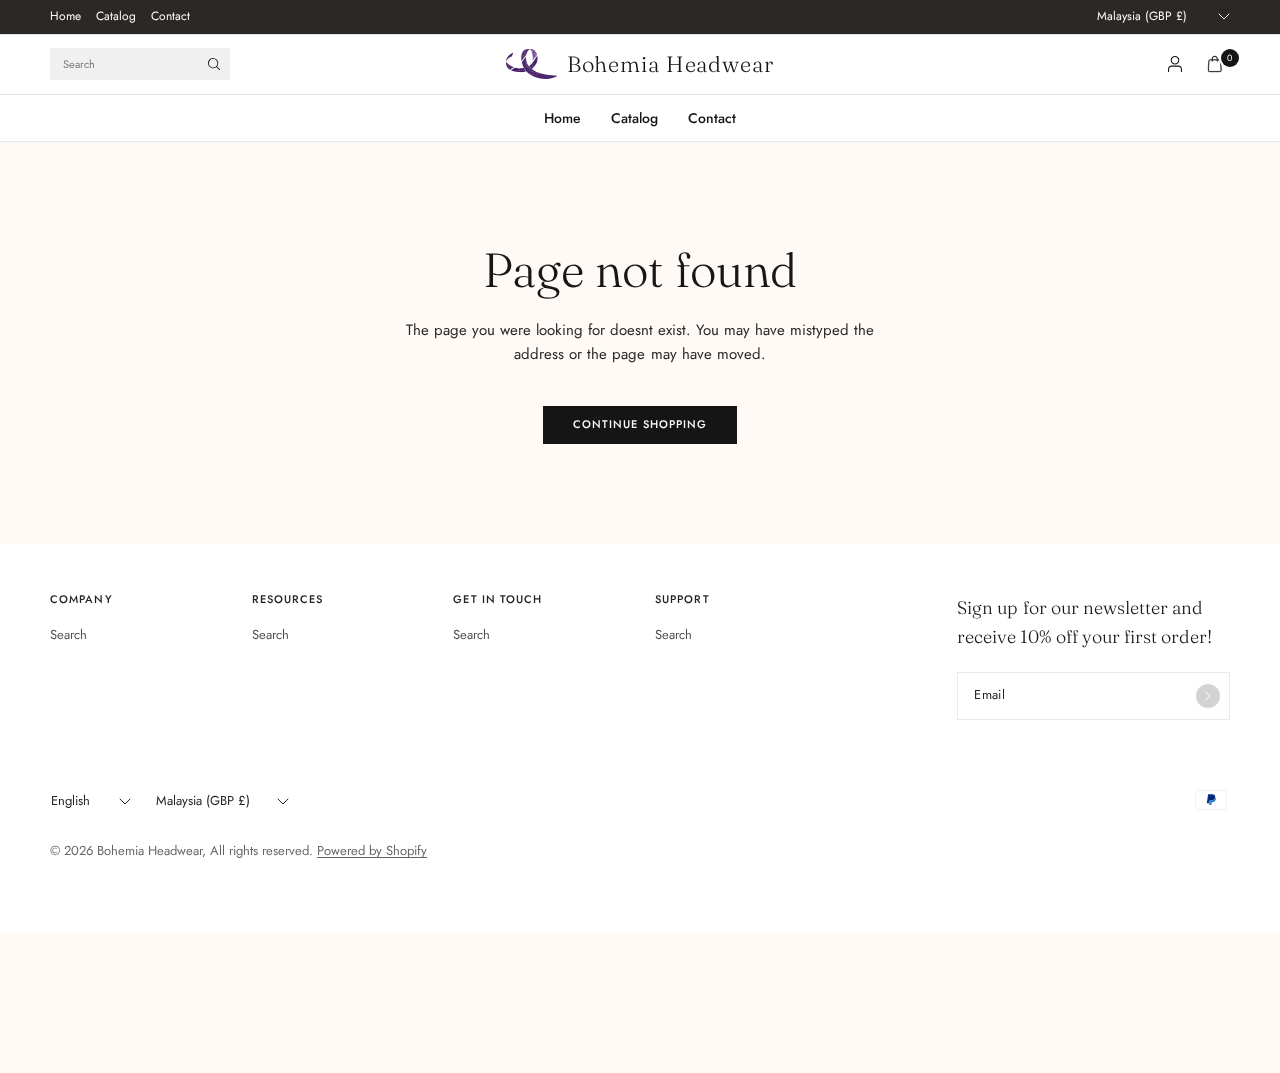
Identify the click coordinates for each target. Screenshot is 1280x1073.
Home (65, 16)
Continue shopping (640, 424)
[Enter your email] (1208, 696)
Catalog (116, 16)
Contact (170, 16)
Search (68, 634)
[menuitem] (65, 17)
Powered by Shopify (372, 850)
